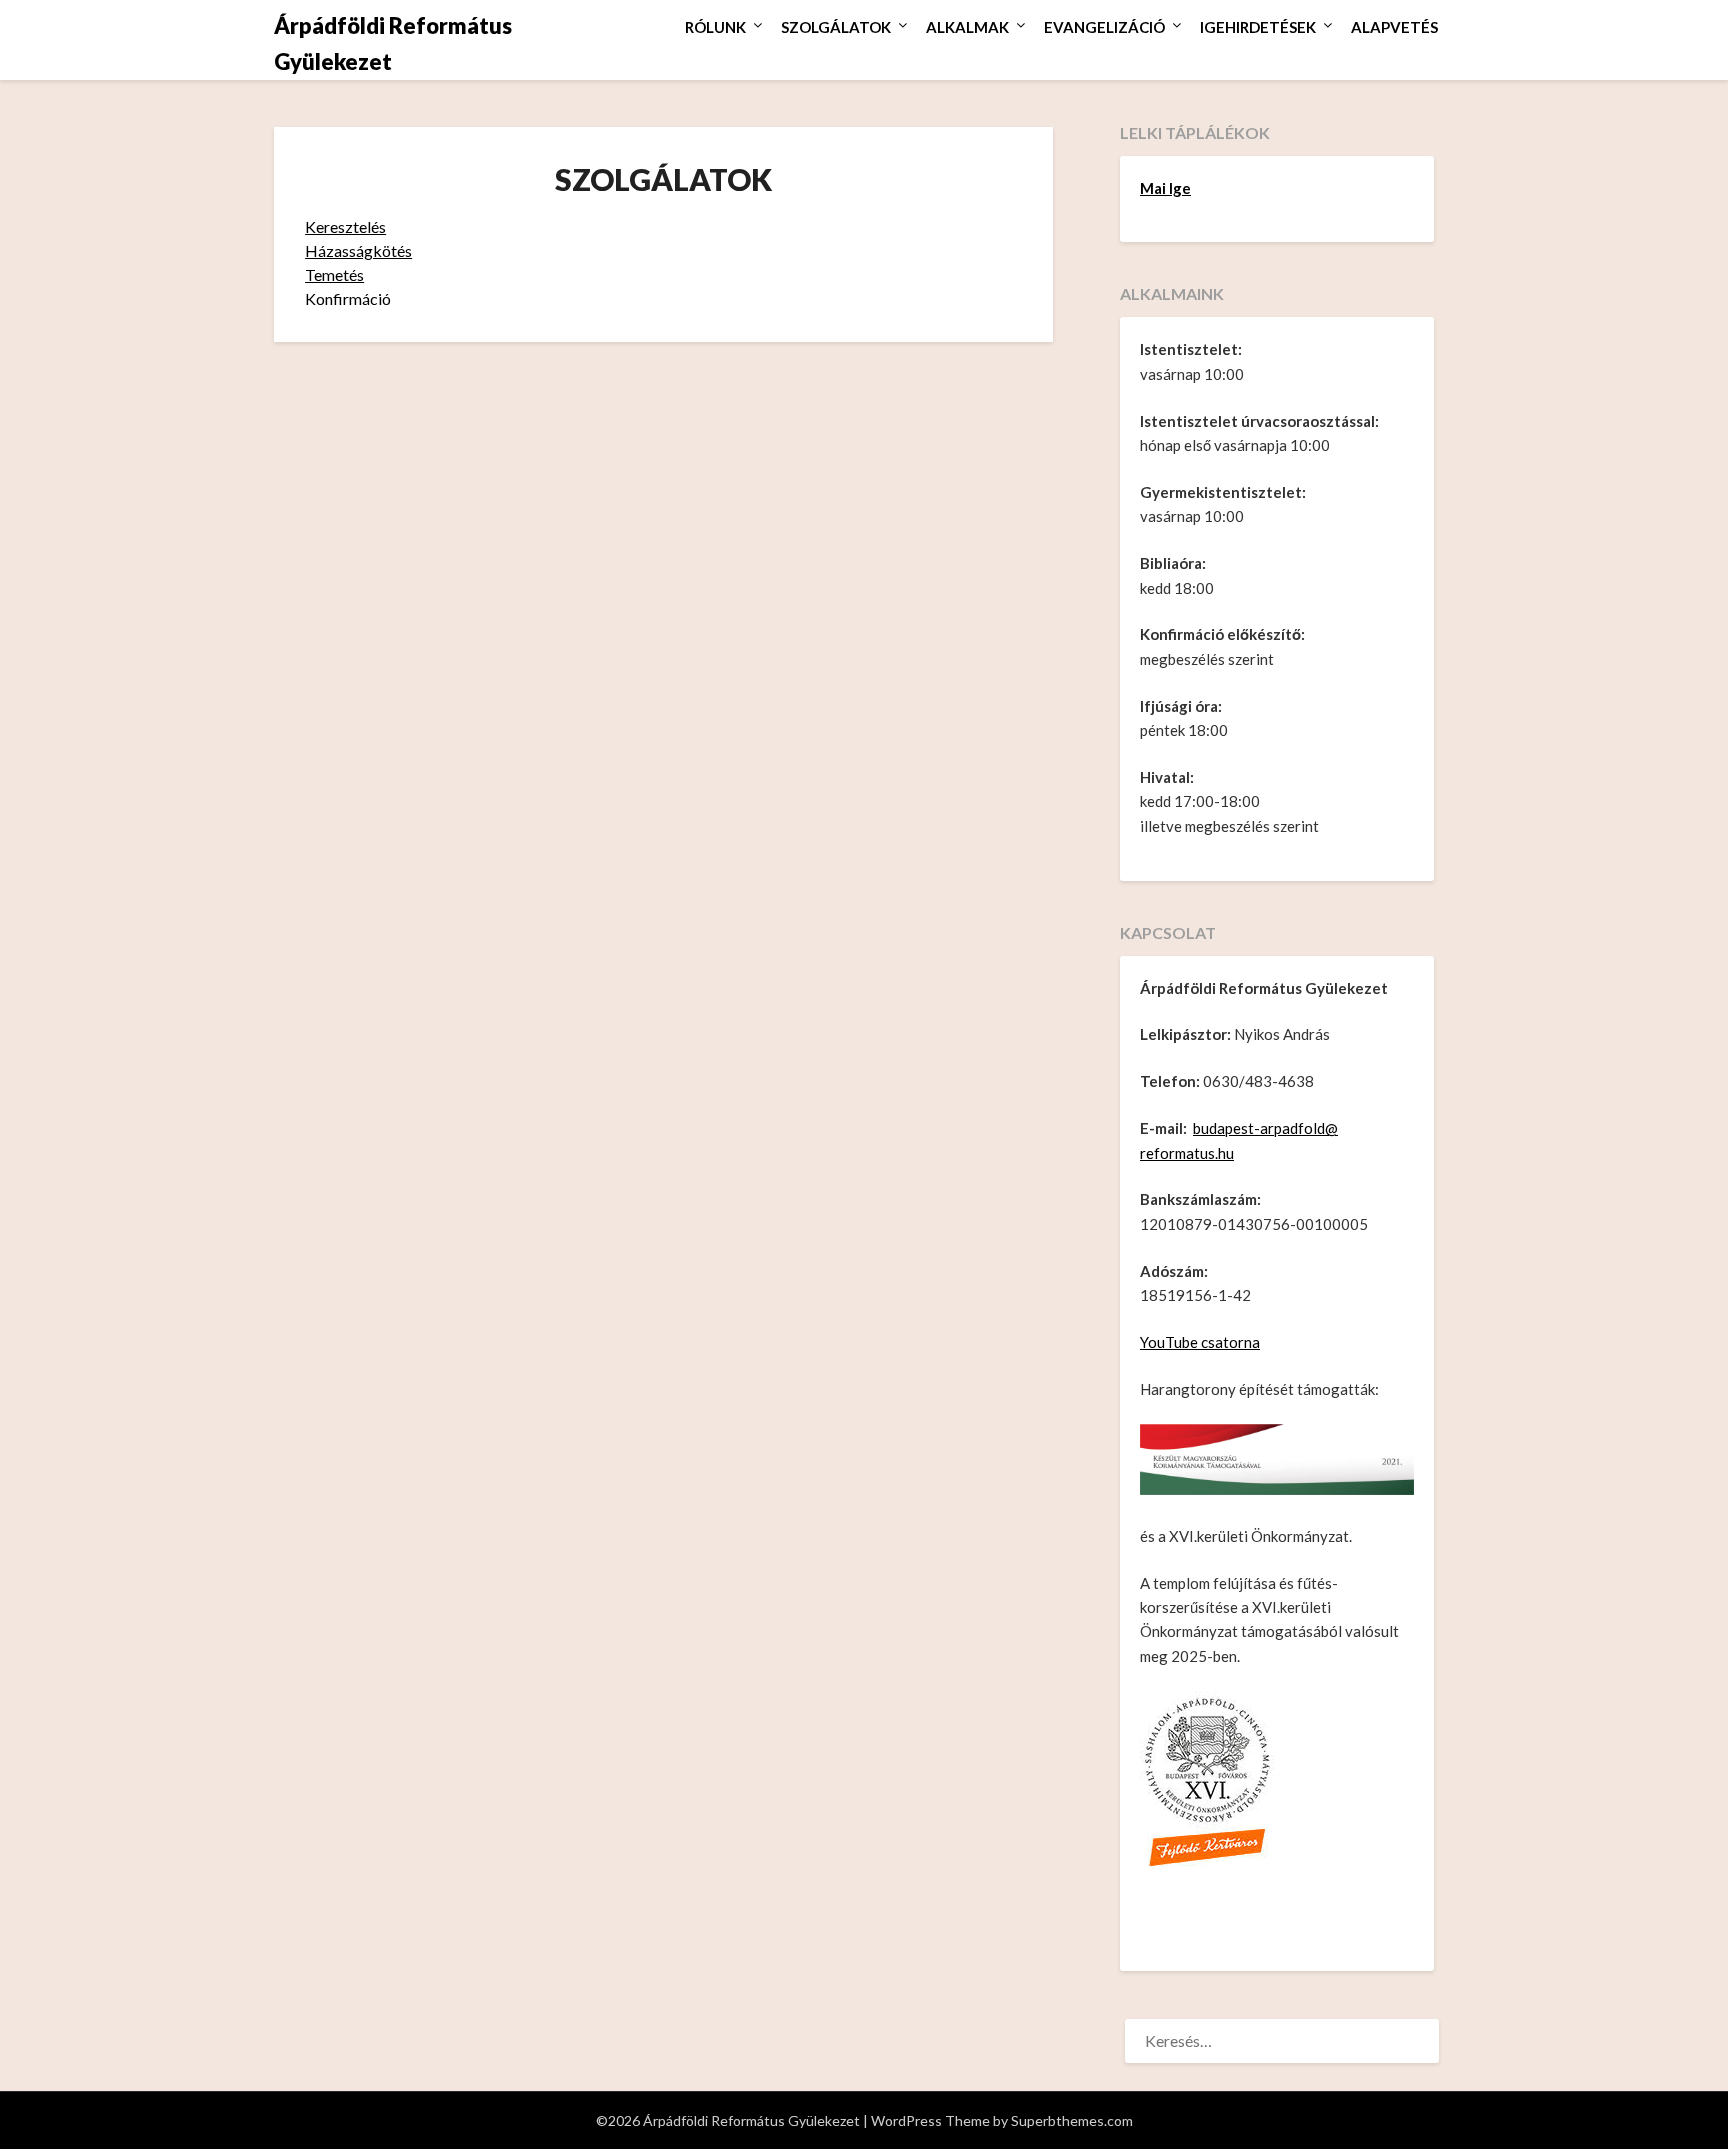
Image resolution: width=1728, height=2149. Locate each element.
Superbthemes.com (1072, 2120)
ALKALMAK (967, 27)
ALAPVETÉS (1394, 27)
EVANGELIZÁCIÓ (1104, 27)
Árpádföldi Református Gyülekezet (393, 43)
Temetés (334, 274)
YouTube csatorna (1200, 1342)
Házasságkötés (358, 250)
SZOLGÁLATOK (836, 27)
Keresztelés (345, 226)
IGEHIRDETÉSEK (1258, 27)
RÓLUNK (715, 27)
